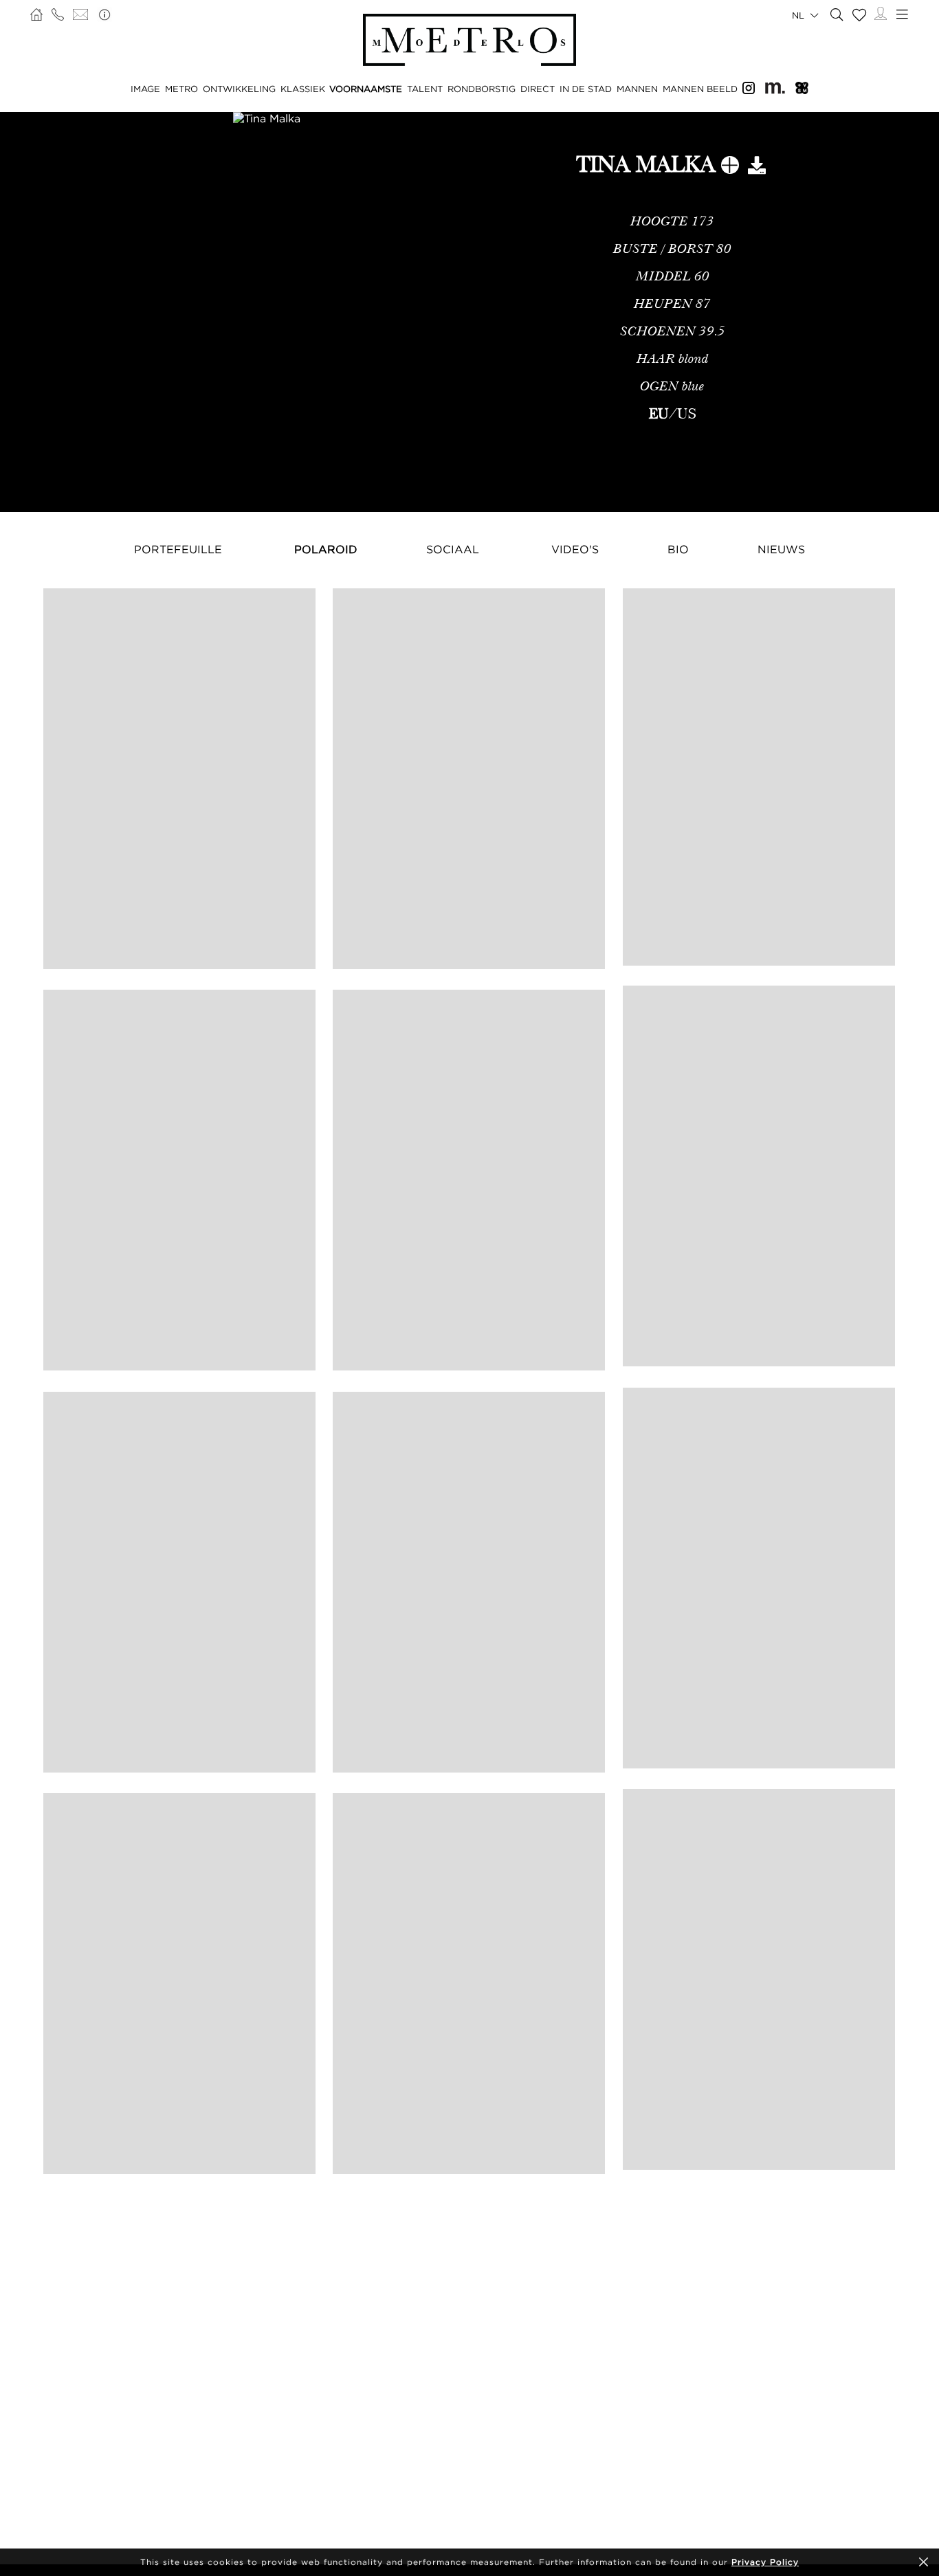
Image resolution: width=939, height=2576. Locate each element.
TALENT (425, 89)
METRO (181, 89)
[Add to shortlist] (730, 168)
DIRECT (538, 89)
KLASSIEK (303, 89)
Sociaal (453, 549)
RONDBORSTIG (482, 89)
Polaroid (326, 549)
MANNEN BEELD (700, 89)
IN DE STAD (586, 89)
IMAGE (145, 89)
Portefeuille (178, 549)
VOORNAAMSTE (366, 89)
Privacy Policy (765, 2562)
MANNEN (637, 89)
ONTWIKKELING (239, 89)
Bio (678, 549)
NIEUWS (781, 549)
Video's (575, 549)
